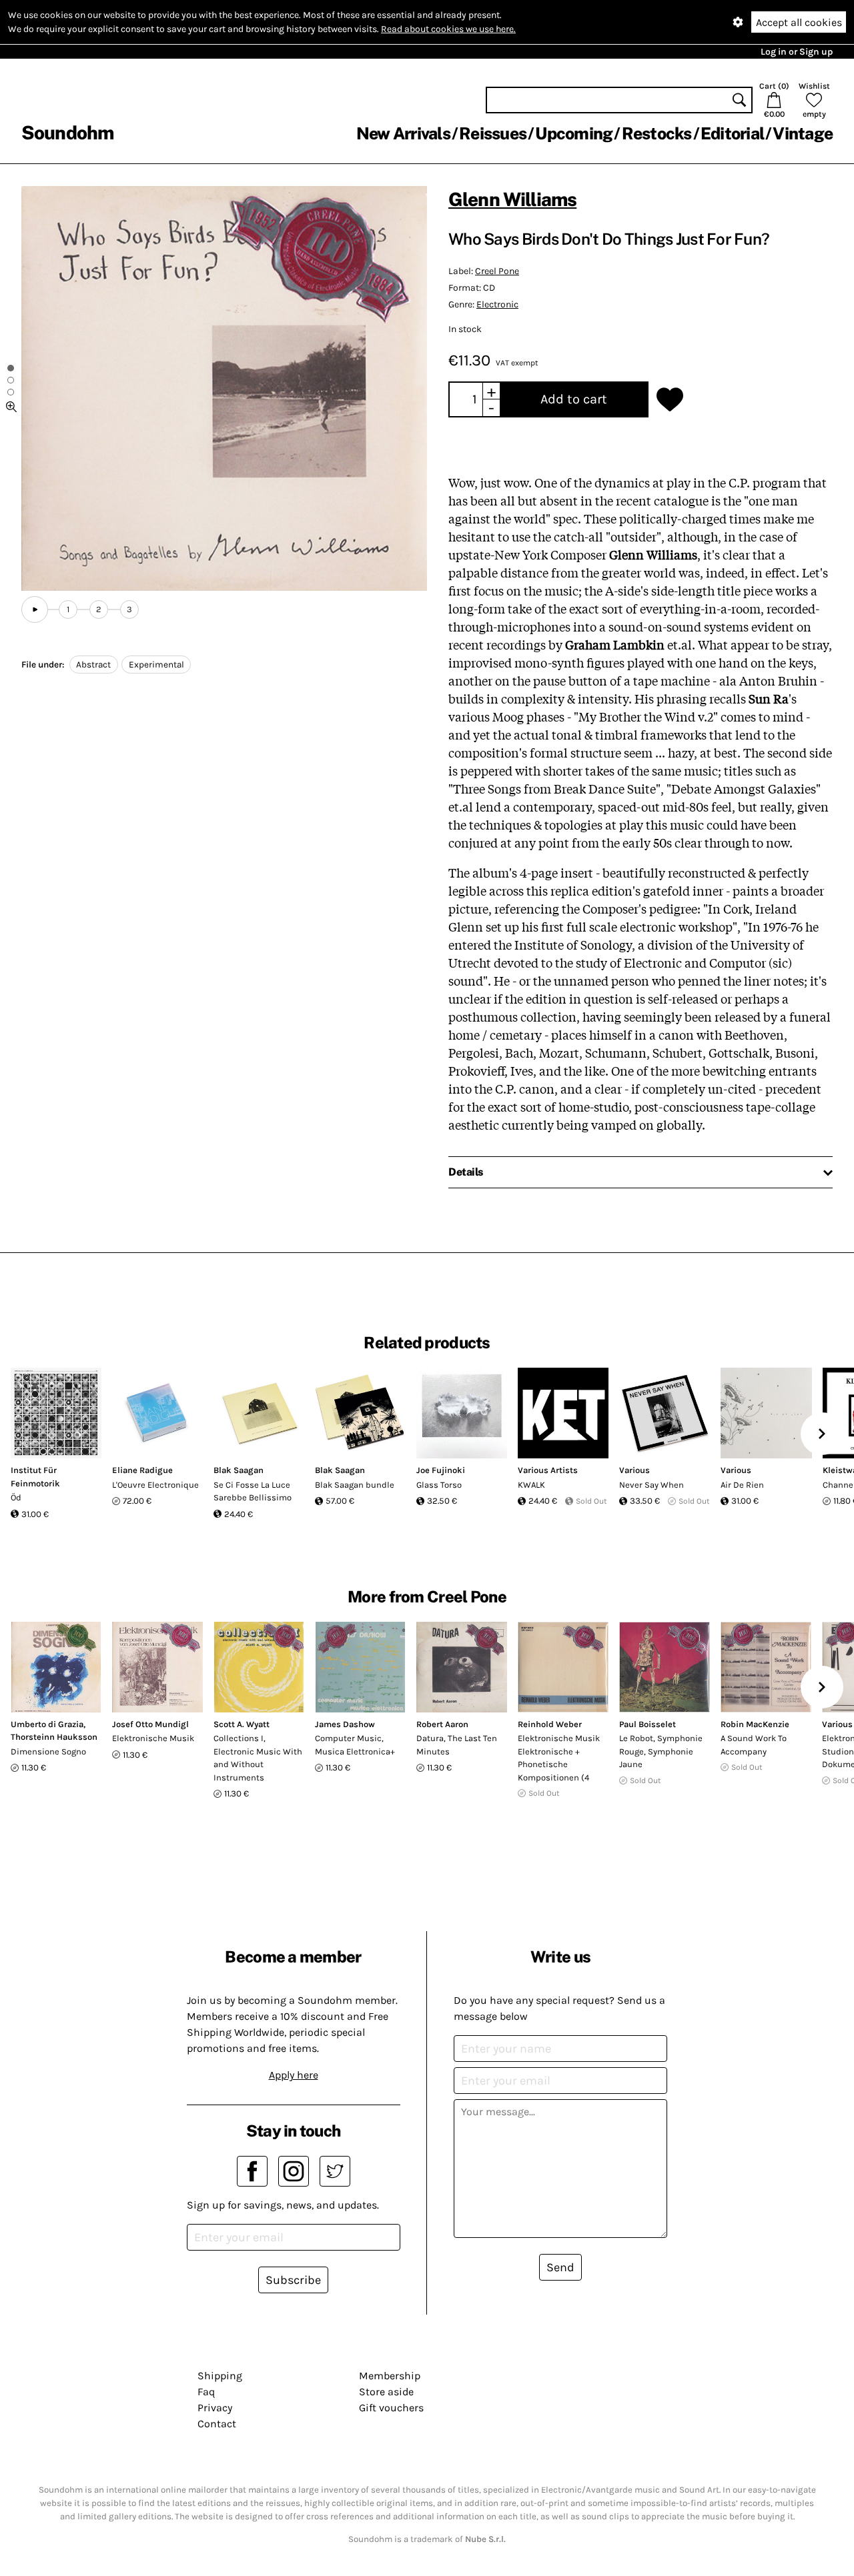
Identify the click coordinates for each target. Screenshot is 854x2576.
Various (634, 1470)
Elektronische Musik (153, 1738)
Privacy (215, 2408)
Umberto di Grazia (47, 1724)
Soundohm (67, 132)
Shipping (220, 2376)
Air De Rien (742, 1485)
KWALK (531, 1485)
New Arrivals (403, 133)
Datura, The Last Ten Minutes (457, 1745)
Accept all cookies (799, 22)
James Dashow (345, 1724)
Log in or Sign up (797, 52)
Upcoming (574, 133)
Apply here (294, 2075)
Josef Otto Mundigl (150, 1724)
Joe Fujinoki (441, 1470)
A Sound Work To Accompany (754, 1745)
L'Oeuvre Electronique (155, 1485)
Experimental (156, 665)
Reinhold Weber (550, 1724)
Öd (16, 1497)
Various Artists (548, 1470)
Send (560, 2267)
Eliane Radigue (142, 1470)
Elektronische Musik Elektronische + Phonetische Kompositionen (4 (559, 1758)
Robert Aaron (442, 1724)
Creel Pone (497, 271)
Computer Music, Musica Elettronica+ (355, 1745)
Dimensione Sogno (48, 1751)
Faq (206, 2392)
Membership (390, 2376)
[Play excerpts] (35, 609)
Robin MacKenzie (755, 1724)
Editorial (732, 133)
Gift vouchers (391, 2408)
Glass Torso (439, 1485)
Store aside (386, 2392)
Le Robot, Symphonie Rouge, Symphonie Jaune (661, 1751)
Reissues (493, 133)
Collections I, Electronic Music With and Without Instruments (258, 1758)
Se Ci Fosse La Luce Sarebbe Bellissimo (253, 1491)
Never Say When (652, 1485)
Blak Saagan (239, 1470)
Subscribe (293, 2280)
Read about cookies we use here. (448, 29)
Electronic (497, 304)
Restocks (657, 133)
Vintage (803, 133)
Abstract (93, 665)
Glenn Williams (512, 199)
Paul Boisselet (648, 1724)
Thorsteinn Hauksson (54, 1737)
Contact (217, 2424)
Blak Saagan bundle (355, 1485)
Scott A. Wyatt (242, 1724)
